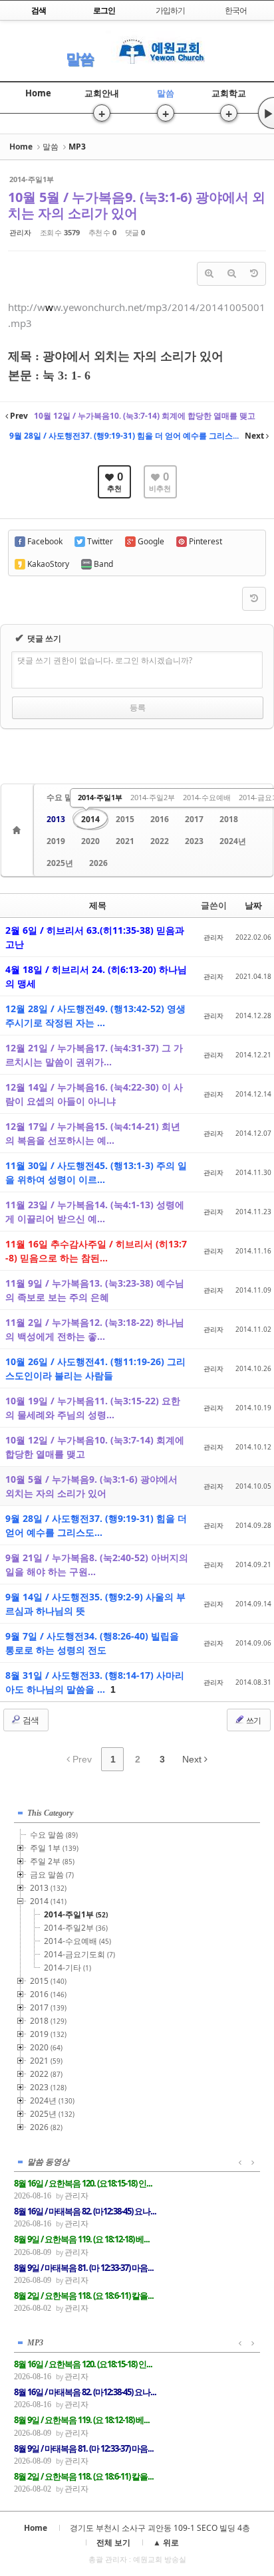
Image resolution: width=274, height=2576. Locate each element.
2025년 (60, 863)
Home (38, 93)
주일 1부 (54, 1848)
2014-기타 (68, 1968)
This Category (50, 1813)
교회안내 (102, 93)
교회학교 (229, 93)
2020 (90, 841)
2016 (160, 819)
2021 (125, 841)
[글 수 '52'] (19, 830)
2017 (194, 819)
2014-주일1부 (100, 797)
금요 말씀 (52, 1875)
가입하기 (170, 10)
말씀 (80, 58)
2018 (229, 819)
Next (193, 1759)
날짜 (253, 905)
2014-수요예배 (207, 797)
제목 (98, 905)
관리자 (20, 232)
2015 (125, 819)
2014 (90, 819)
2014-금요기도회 (79, 1954)
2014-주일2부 (153, 797)
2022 (160, 841)
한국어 (236, 10)
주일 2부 (52, 1861)
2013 (56, 819)
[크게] (209, 274)
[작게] (231, 274)
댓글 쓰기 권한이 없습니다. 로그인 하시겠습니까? (105, 660)
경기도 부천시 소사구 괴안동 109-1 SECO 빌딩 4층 (160, 2528)
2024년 (233, 841)
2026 (98, 863)
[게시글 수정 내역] (254, 274)
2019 (56, 841)
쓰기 (253, 1720)
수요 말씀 (64, 797)
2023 (194, 841)
